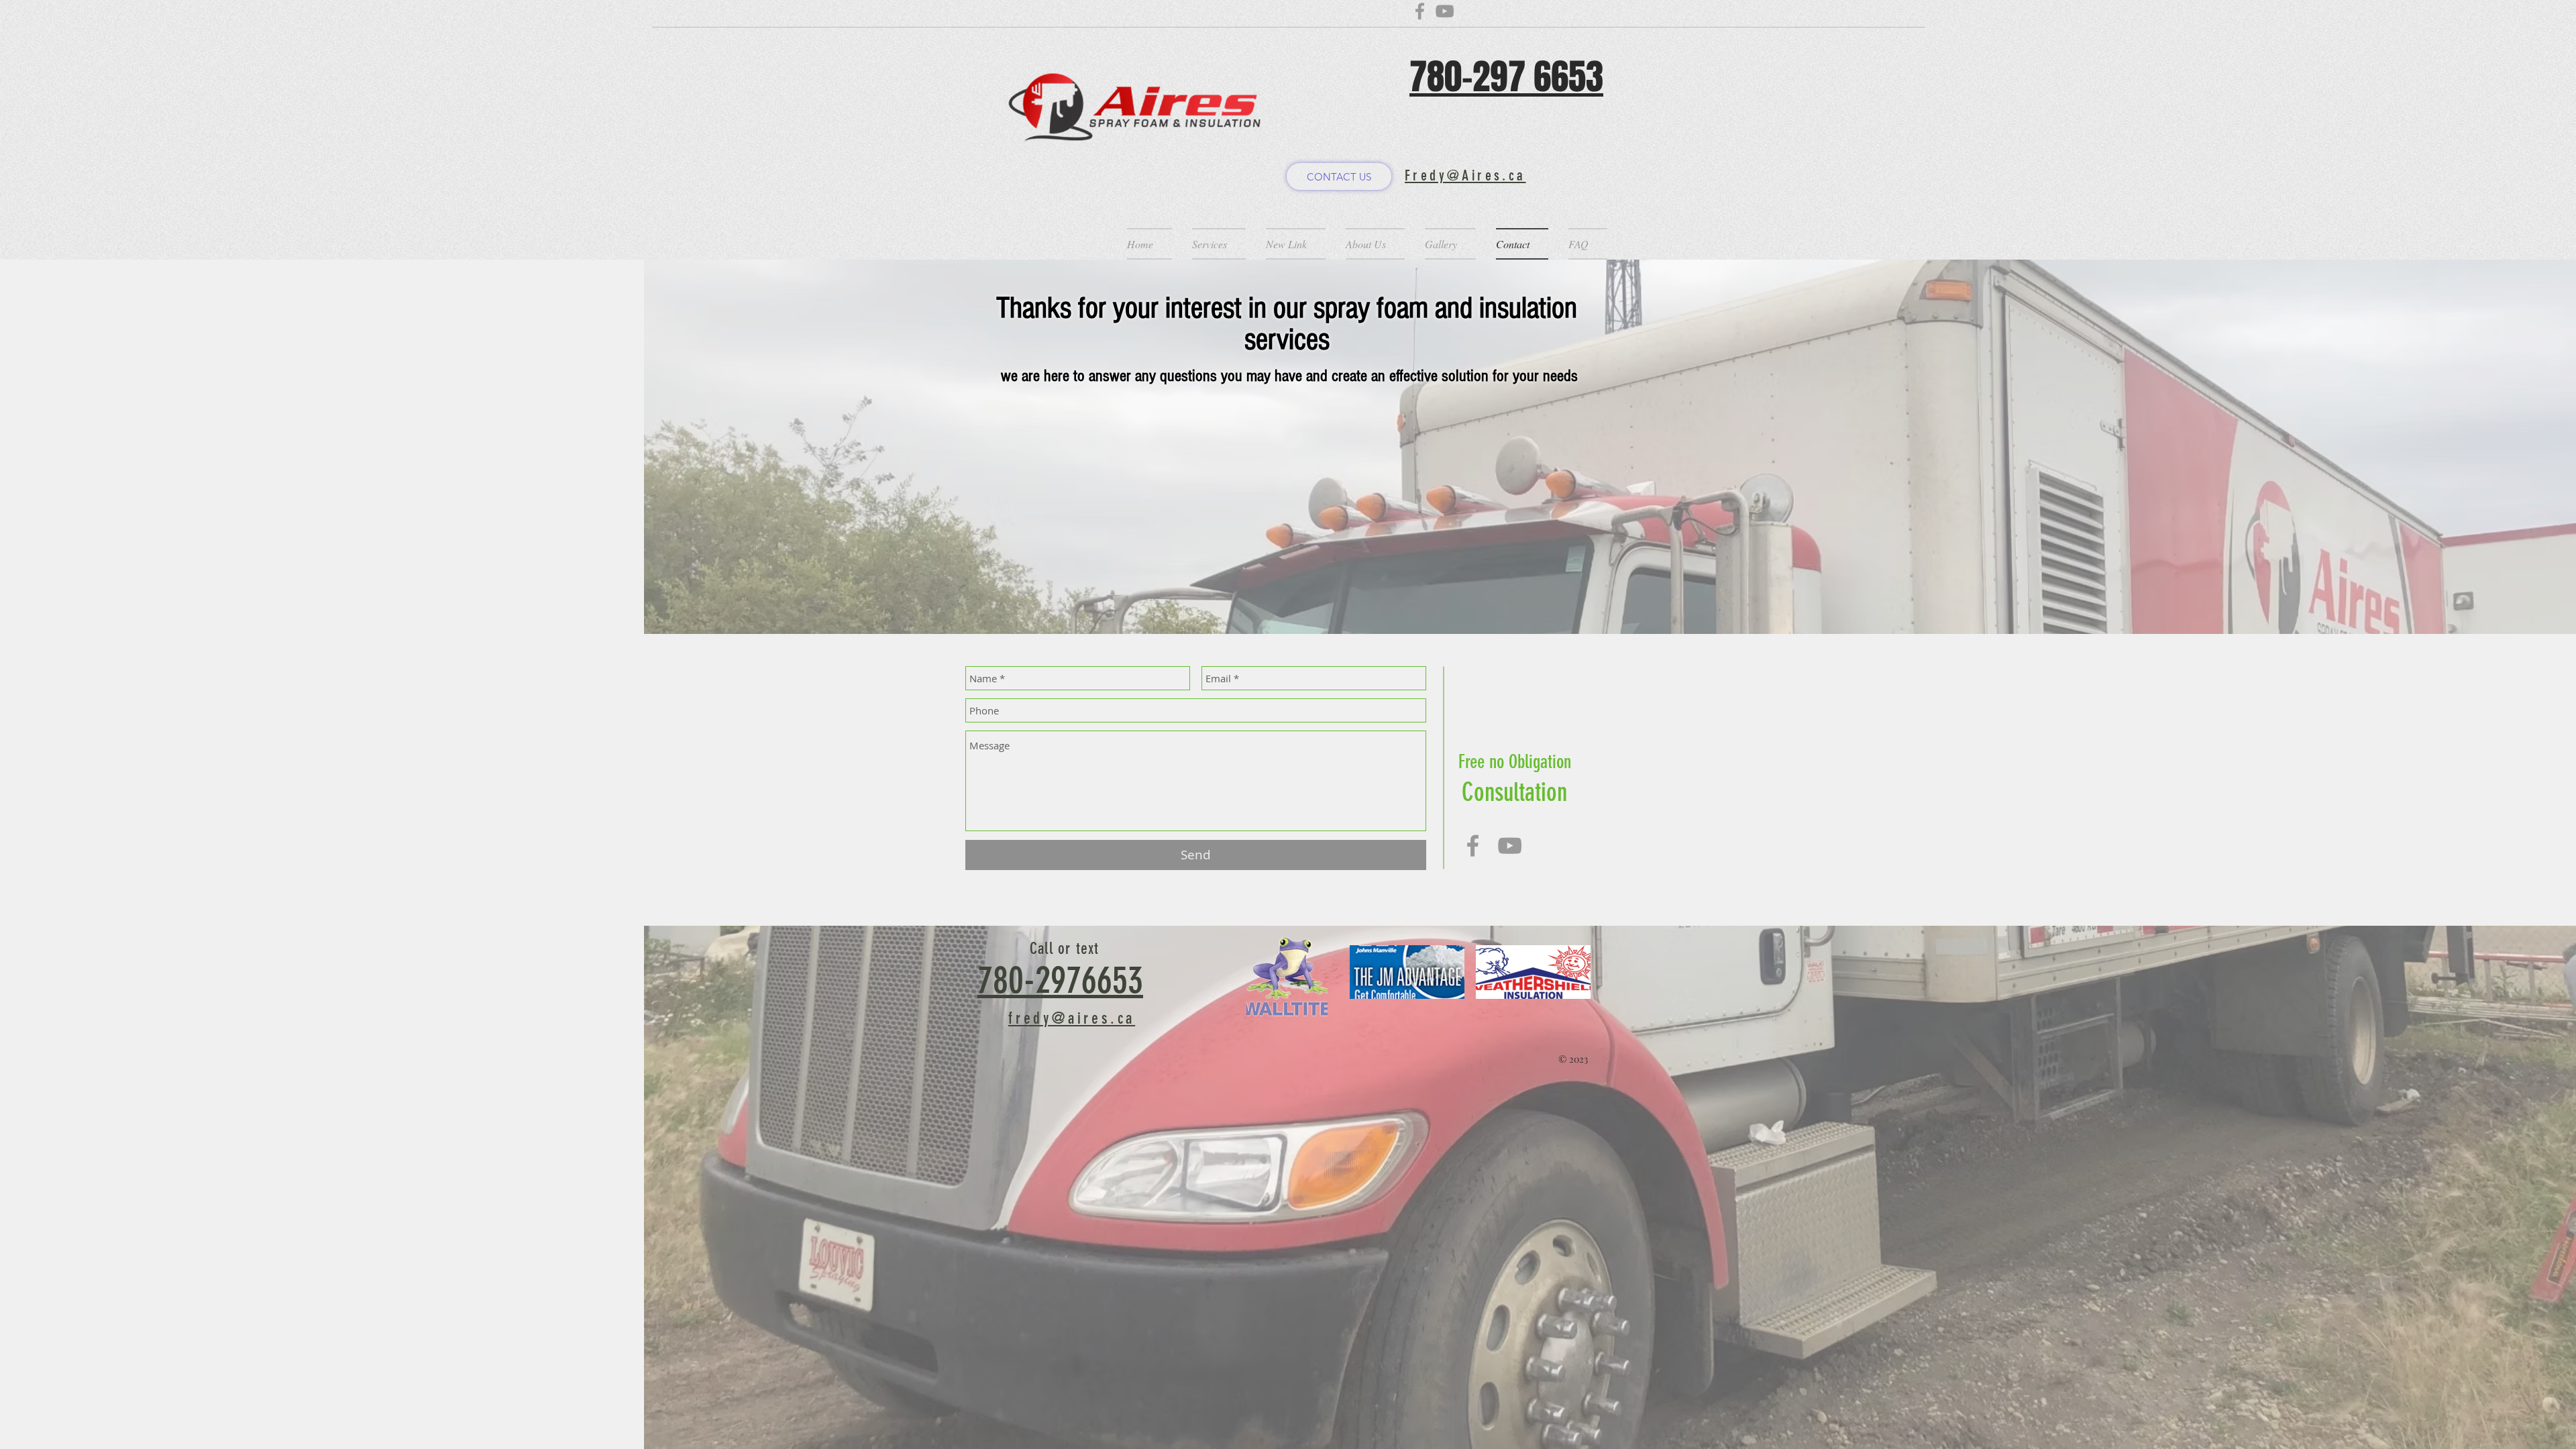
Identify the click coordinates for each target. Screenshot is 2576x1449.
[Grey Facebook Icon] (1473, 846)
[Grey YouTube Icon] (1510, 846)
